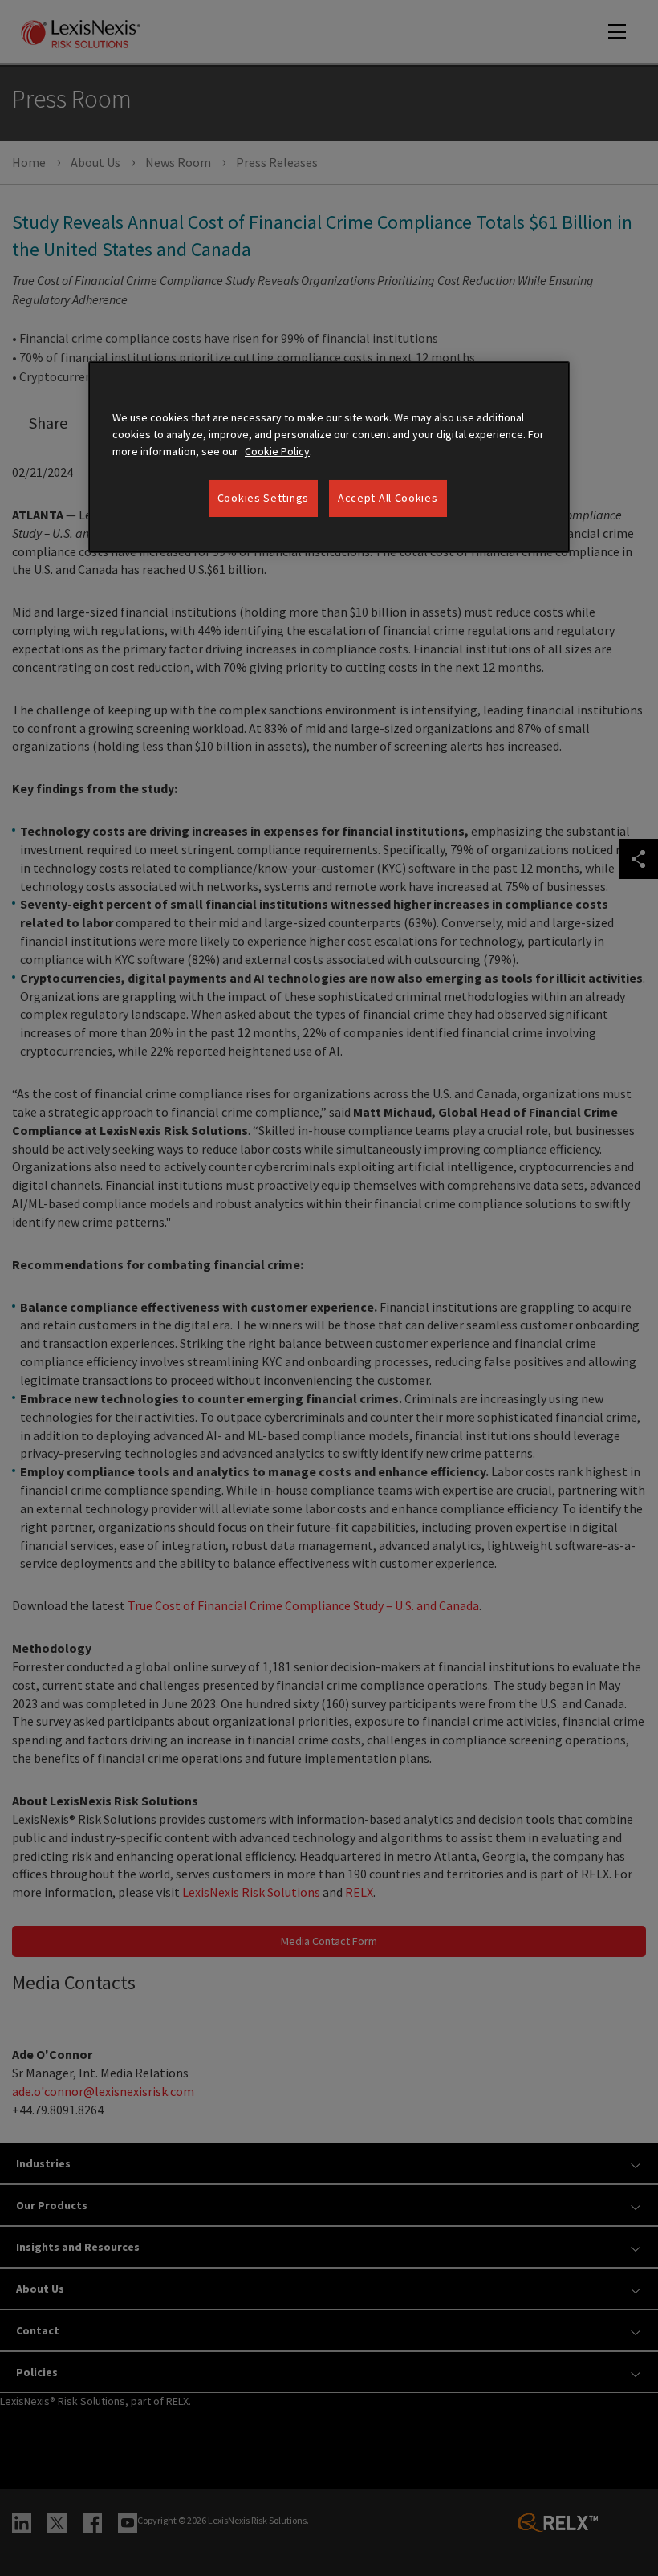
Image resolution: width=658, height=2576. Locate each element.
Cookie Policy (277, 451)
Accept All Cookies (388, 498)
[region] (329, 457)
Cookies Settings (263, 498)
